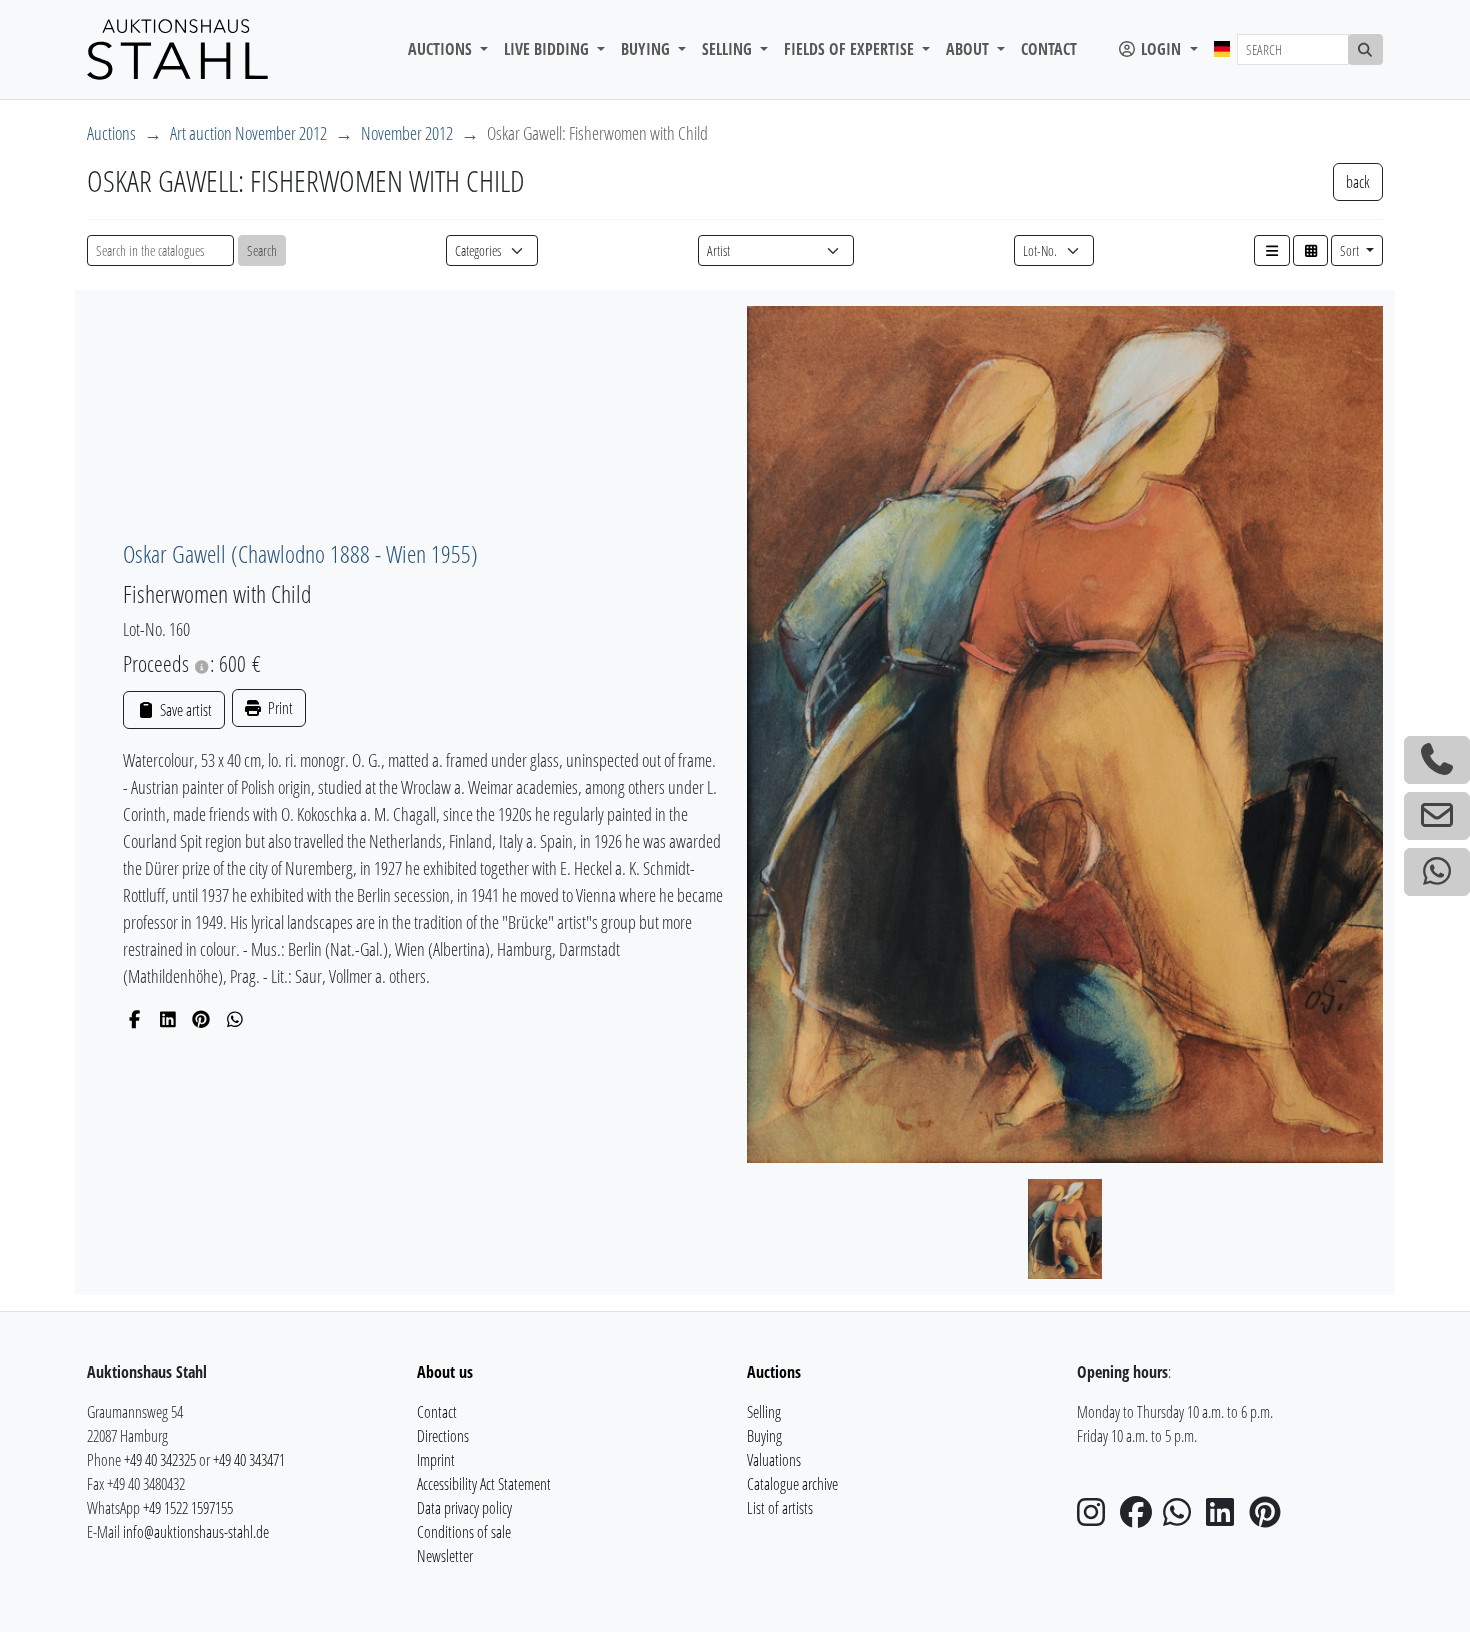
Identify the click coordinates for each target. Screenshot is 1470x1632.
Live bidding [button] (548, 49)
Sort (1351, 250)
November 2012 (407, 133)
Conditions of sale (464, 1532)
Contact (1049, 49)
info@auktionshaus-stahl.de (196, 1532)
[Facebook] (134, 1019)
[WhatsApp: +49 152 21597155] (1437, 872)
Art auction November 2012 (248, 133)
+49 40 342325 (160, 1460)
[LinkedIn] (168, 1019)
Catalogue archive (792, 1484)
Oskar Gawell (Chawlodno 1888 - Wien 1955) (300, 553)
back (1358, 182)
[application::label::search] (1366, 49)
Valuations (774, 1460)
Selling (764, 1412)
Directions (443, 1436)
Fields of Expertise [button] (851, 49)
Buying (764, 1436)
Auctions (111, 133)
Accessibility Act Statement (484, 1484)
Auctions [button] (442, 49)
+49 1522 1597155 (188, 1508)
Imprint (436, 1460)
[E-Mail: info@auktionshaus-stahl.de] (1437, 816)
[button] (1272, 250)
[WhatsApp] (235, 1019)
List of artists (780, 1508)
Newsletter (445, 1556)
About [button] (969, 49)
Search (262, 250)
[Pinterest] (201, 1019)
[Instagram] (1097, 1518)
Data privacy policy (464, 1508)
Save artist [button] (184, 710)
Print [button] (279, 708)
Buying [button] (647, 49)
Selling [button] (729, 49)
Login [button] (1161, 49)
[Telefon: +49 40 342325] (1437, 760)
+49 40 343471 (249, 1460)
